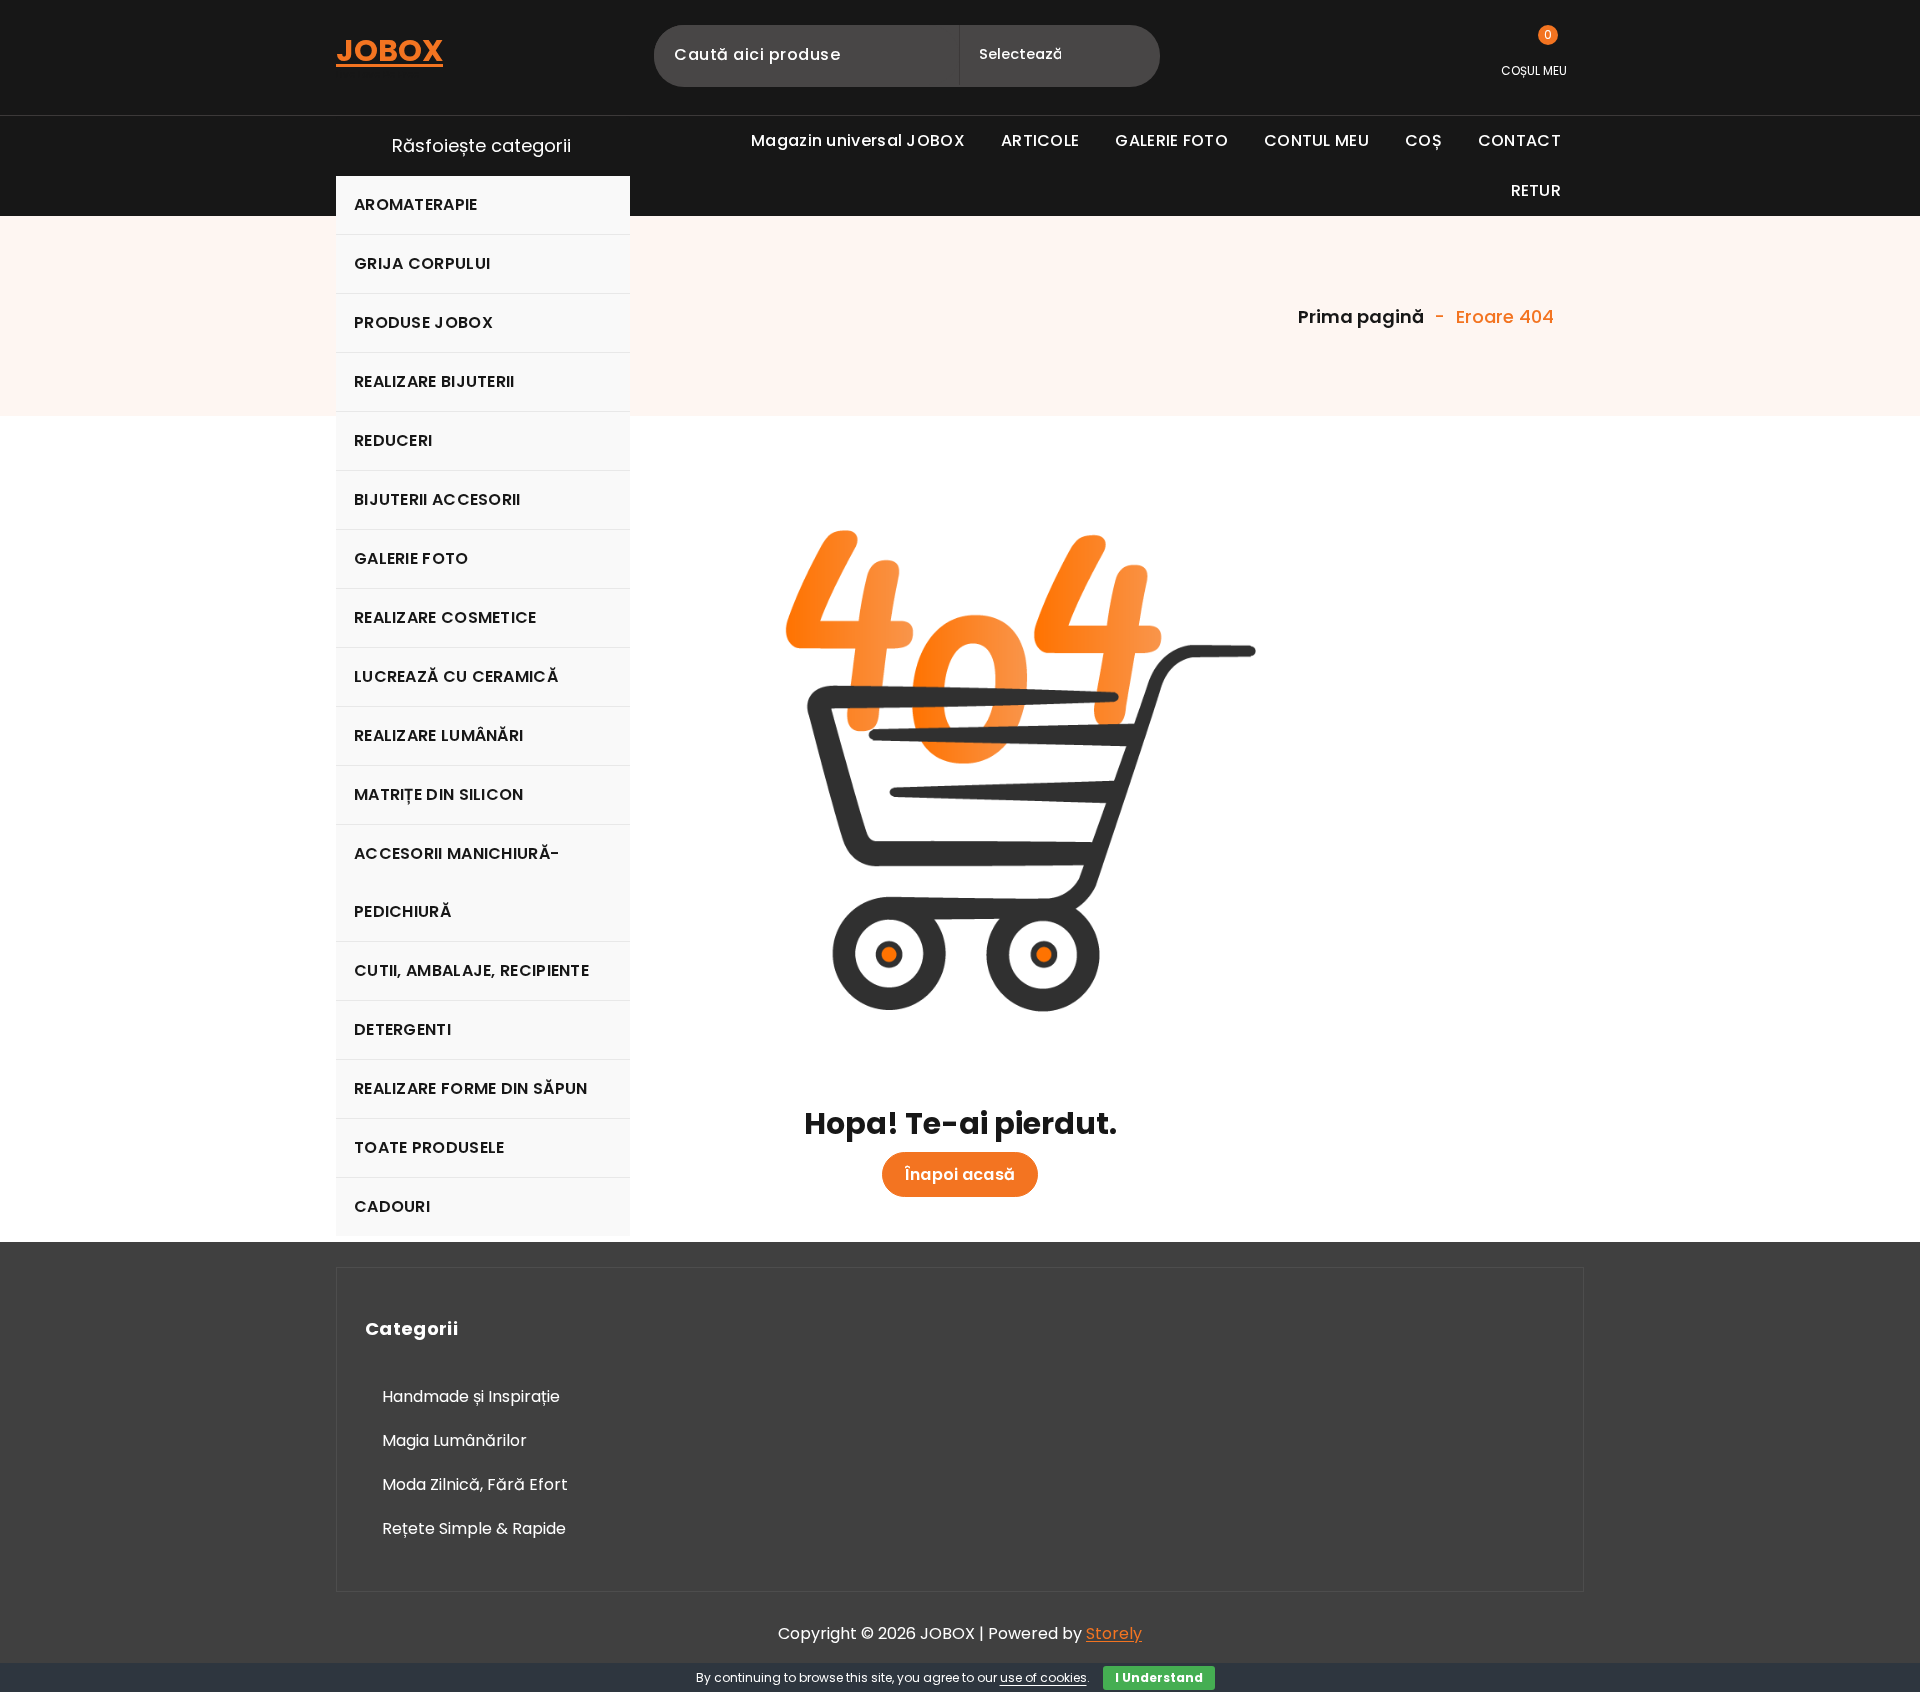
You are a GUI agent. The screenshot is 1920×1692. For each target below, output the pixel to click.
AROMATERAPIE (416, 204)
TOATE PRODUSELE (429, 1147)
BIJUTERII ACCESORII (437, 499)
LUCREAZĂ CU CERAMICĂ (456, 676)
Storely (1114, 1633)
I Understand (1159, 1677)
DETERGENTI (402, 1029)
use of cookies (1043, 1677)
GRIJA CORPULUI (422, 263)
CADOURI (392, 1206)
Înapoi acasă (960, 1174)
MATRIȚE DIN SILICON (439, 794)
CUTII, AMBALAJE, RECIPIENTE (471, 970)
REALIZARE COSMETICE (445, 617)
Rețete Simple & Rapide (474, 1528)
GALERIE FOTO (411, 558)
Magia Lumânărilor (454, 1440)
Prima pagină (1359, 316)
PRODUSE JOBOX (423, 322)
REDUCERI (393, 440)
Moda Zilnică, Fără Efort (475, 1484)
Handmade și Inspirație (471, 1396)
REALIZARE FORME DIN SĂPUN (471, 1088)
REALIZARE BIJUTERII (434, 381)
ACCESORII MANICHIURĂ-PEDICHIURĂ (456, 882)
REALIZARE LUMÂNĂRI (438, 735)
